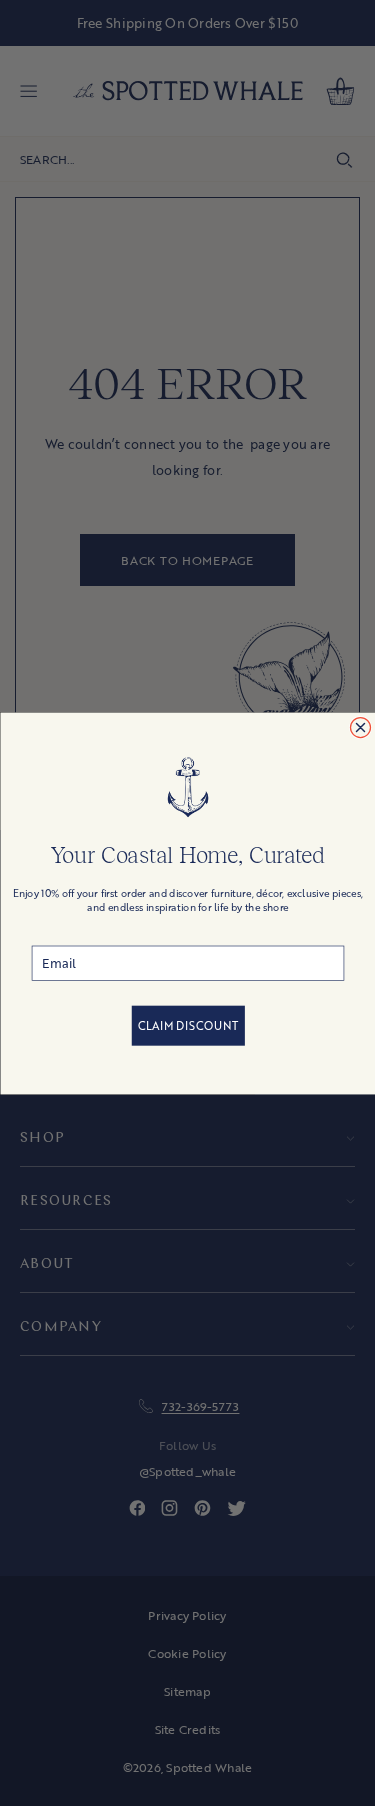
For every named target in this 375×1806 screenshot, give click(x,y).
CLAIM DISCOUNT (187, 1025)
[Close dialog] (360, 727)
